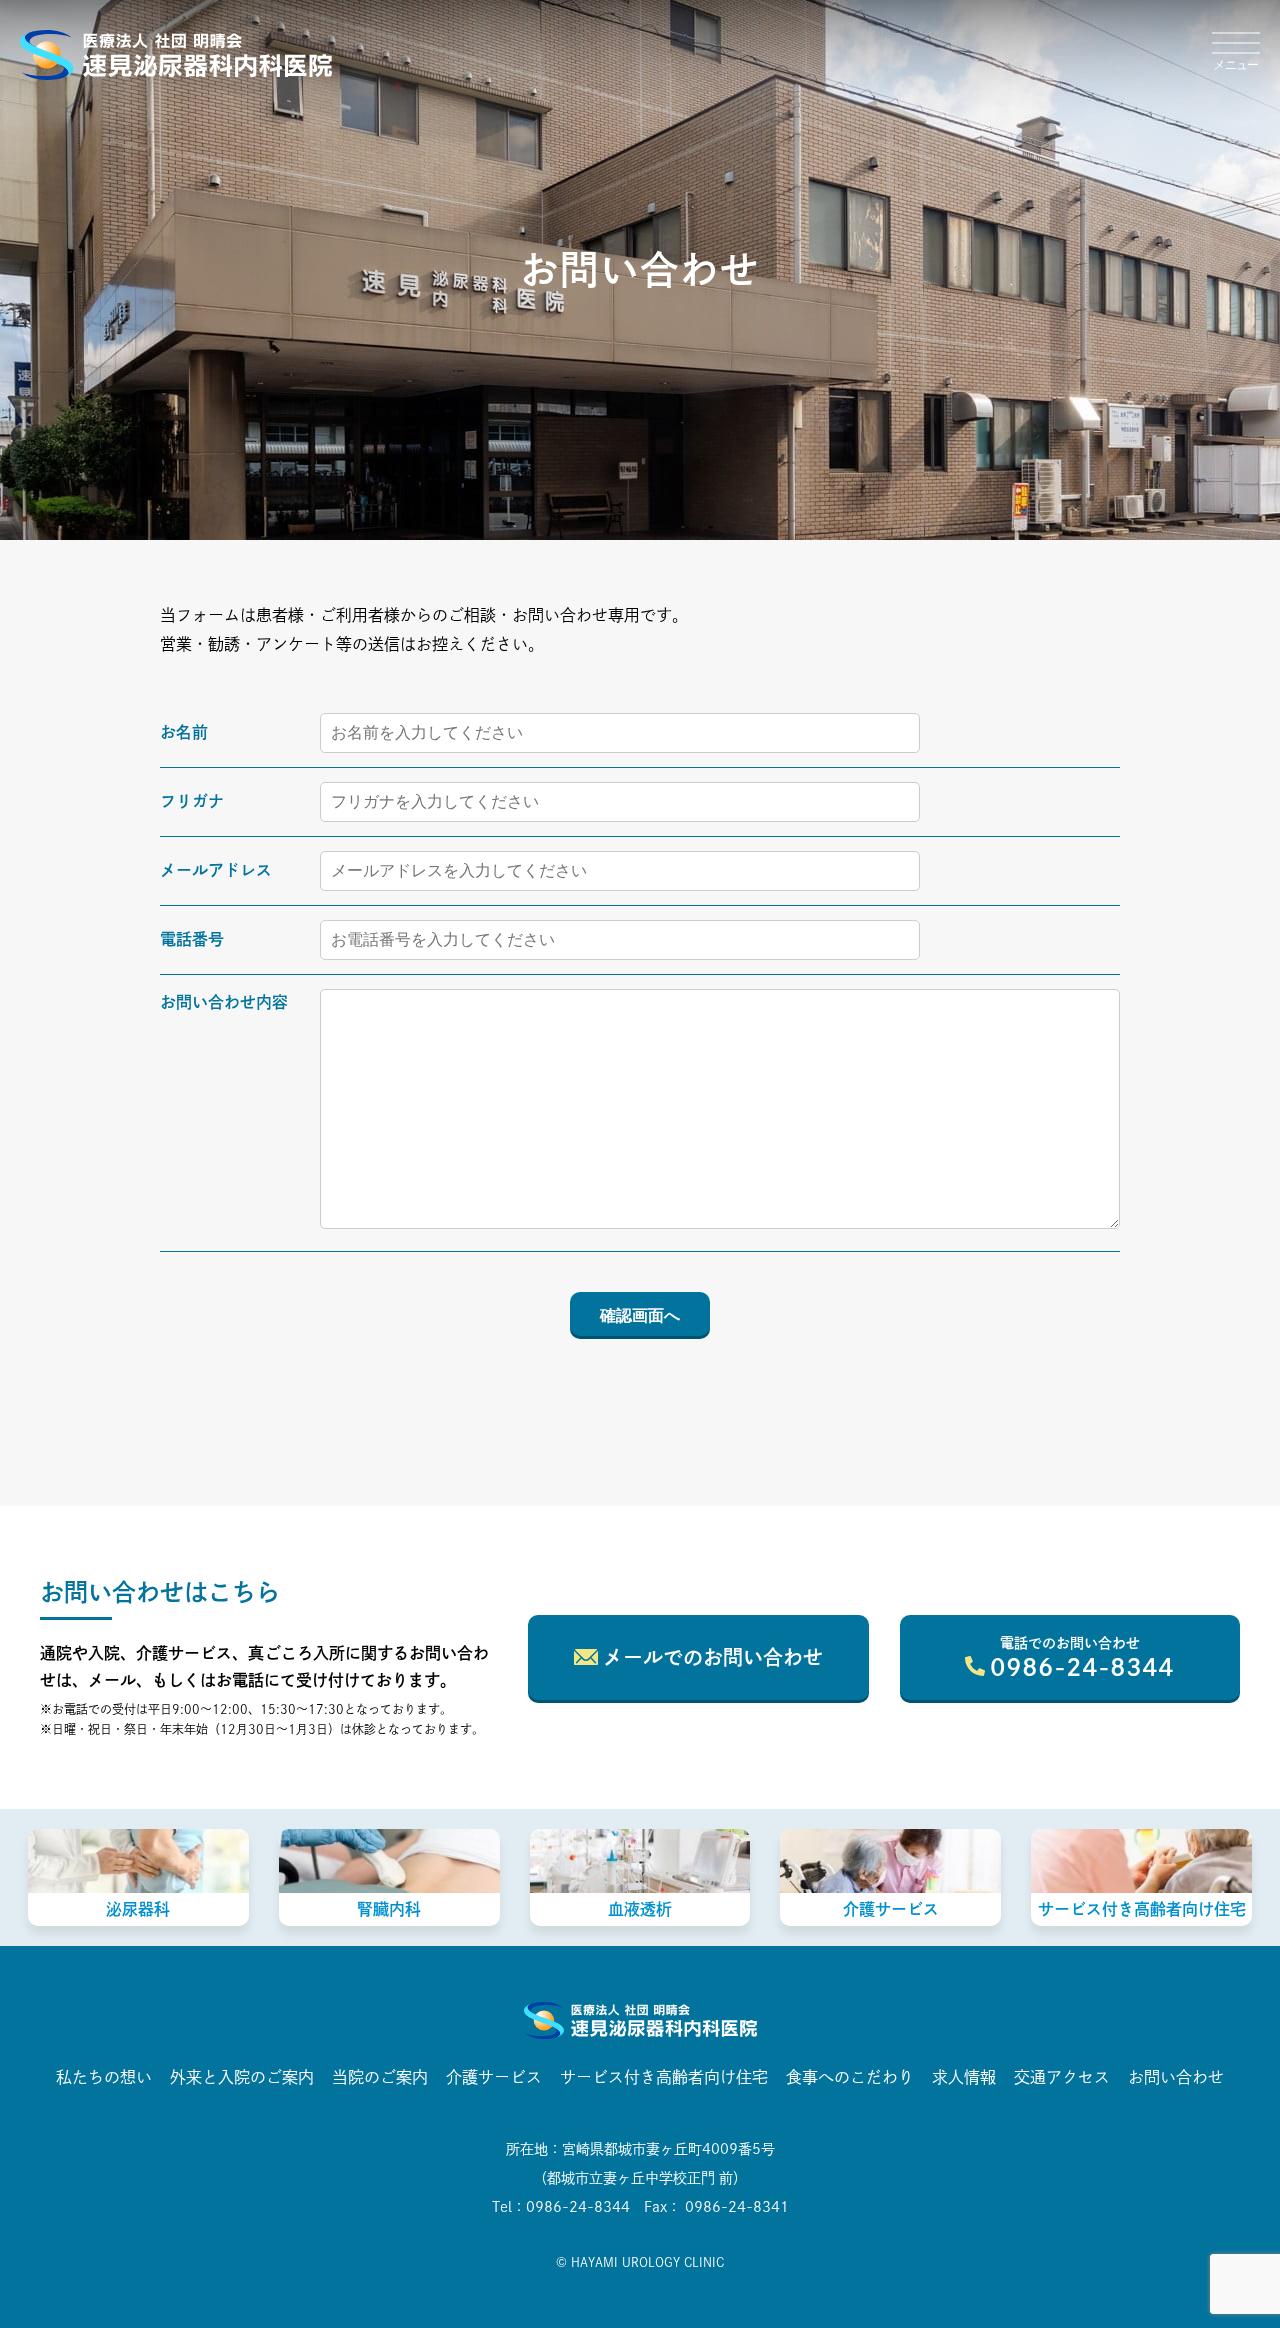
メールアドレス (216, 870)
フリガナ (192, 801)
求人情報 (964, 2077)
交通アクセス (1062, 2077)
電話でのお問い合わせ (1082, 1657)
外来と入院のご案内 (242, 2077)
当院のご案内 (380, 2077)
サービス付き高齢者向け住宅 (664, 2077)
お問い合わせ (1176, 2077)
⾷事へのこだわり (850, 2077)
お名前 (184, 732)
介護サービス (494, 2077)
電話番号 (192, 939)
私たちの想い (104, 2077)
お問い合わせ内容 (224, 1002)
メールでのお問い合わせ (713, 1657)
